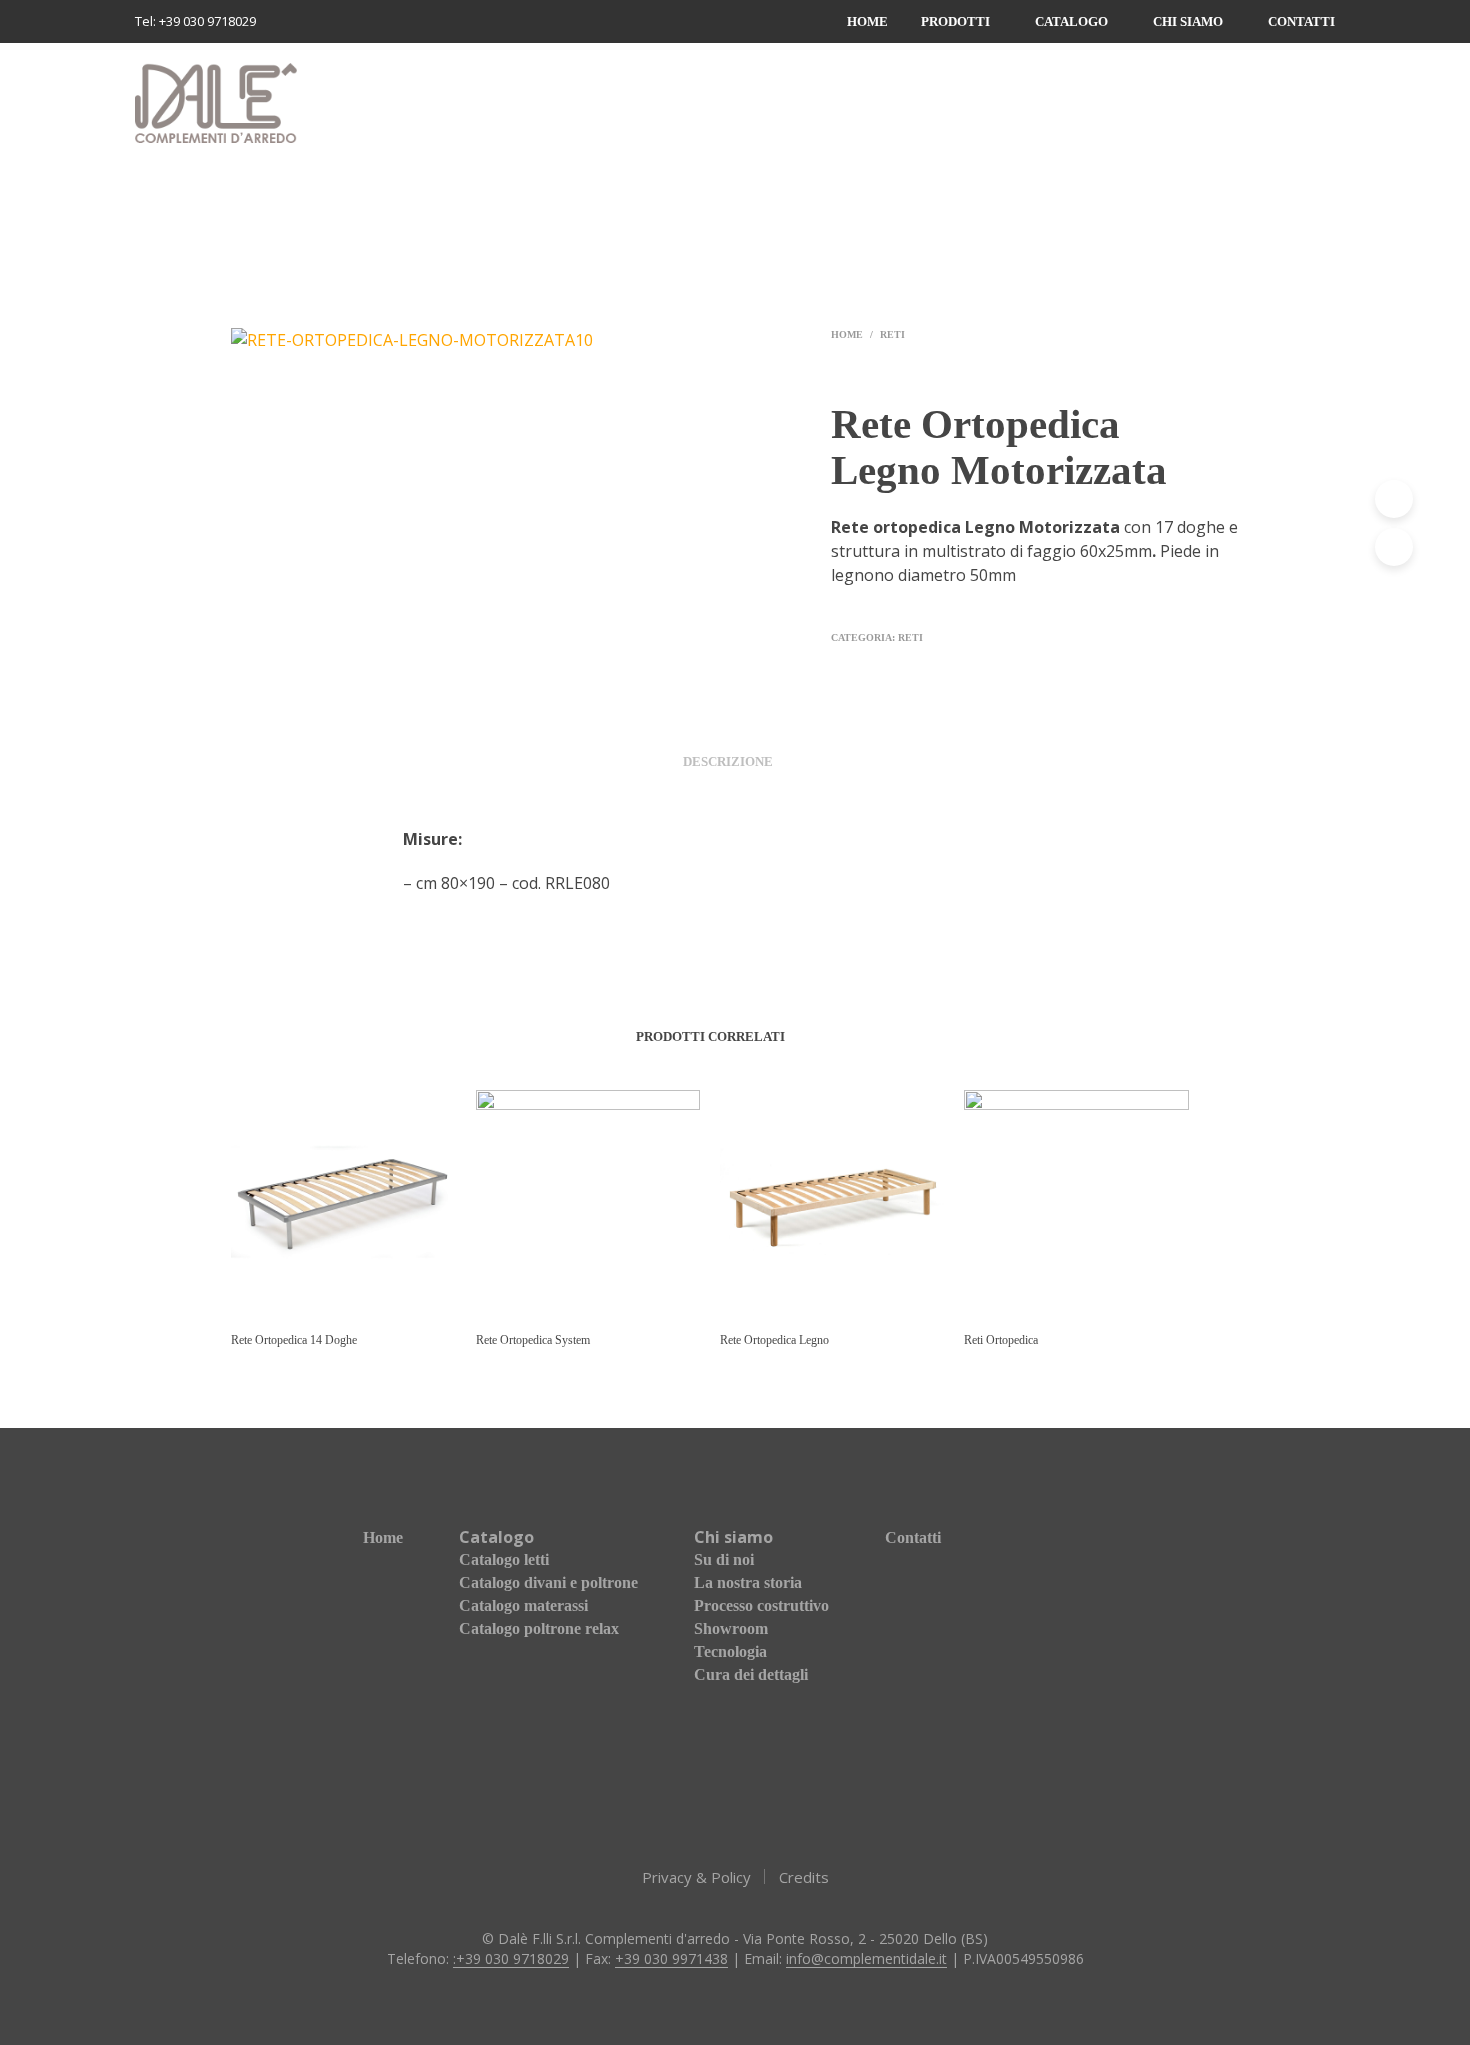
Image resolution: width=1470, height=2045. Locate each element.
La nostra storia (748, 1582)
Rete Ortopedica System (533, 1340)
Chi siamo (1188, 21)
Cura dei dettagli (751, 1674)
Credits (804, 1877)
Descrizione (728, 761)
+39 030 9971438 (671, 1959)
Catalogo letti (504, 1559)
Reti (892, 334)
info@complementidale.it (866, 1959)
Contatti (1301, 21)
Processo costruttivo (761, 1605)
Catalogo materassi (523, 1605)
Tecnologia (730, 1651)
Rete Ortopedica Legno (774, 1340)
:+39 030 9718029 (511, 1959)
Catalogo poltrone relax (539, 1628)
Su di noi (724, 1559)
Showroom (731, 1628)
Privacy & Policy (696, 1877)
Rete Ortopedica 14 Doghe (294, 1340)
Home (867, 21)
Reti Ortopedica (1001, 1340)
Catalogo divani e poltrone (548, 1582)
